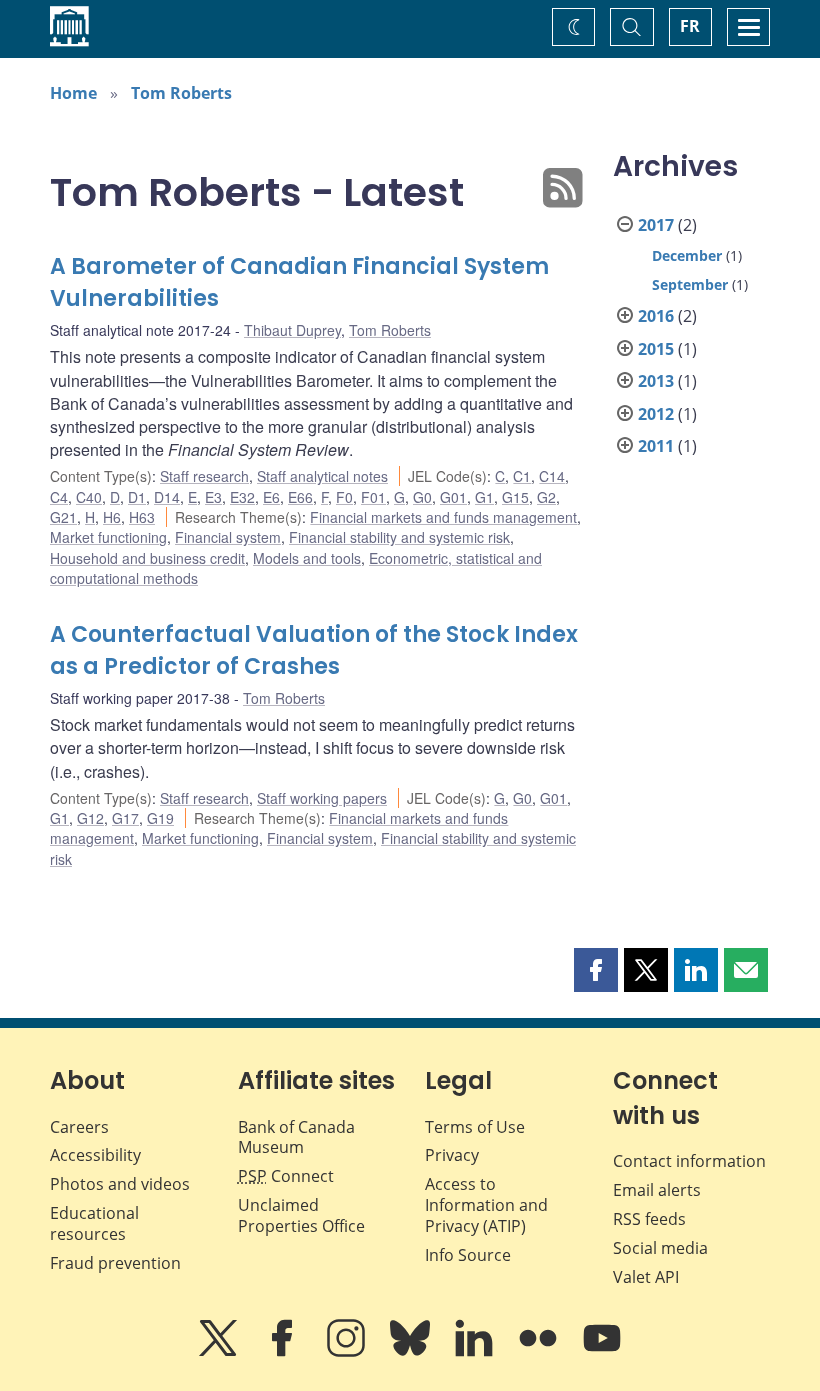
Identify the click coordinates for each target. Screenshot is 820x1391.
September (690, 284)
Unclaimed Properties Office (301, 1215)
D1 (137, 497)
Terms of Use (475, 1127)
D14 (167, 497)
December (687, 255)
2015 (656, 349)
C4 (59, 497)
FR (690, 26)
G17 (125, 818)
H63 (142, 517)
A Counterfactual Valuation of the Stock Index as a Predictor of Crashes (314, 650)
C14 (552, 476)
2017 (656, 225)
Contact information (689, 1161)
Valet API (646, 1277)
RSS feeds (649, 1219)
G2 (546, 497)
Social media (660, 1248)
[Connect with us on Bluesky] (412, 1352)
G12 (90, 818)
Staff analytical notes (322, 476)
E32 (242, 497)
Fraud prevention (115, 1263)
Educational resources (94, 1223)
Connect (286, 1176)
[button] (596, 970)
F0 (344, 497)
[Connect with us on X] (220, 1352)
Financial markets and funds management (443, 517)
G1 (484, 497)
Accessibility (95, 1155)
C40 (89, 497)
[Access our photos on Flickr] (540, 1352)
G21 (63, 517)
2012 (656, 414)
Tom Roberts (181, 93)
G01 (453, 497)
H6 (112, 517)
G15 (515, 497)
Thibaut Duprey (292, 330)
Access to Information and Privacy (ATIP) (486, 1205)
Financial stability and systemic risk (399, 537)
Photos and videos (120, 1184)
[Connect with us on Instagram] (348, 1352)
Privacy (452, 1155)
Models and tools (307, 558)
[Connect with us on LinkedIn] (476, 1352)
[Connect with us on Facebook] (284, 1352)
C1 (522, 476)
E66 (300, 497)
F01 (373, 497)
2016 (656, 316)
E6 (271, 497)
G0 (422, 497)
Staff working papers (322, 798)
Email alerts (657, 1190)
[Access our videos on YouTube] (602, 1352)
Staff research (204, 476)
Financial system (228, 537)
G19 (160, 818)
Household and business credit (147, 558)
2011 (656, 446)
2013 (656, 381)
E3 (213, 497)
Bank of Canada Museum (296, 1137)
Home (73, 93)
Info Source (468, 1255)
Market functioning (108, 537)
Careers (79, 1127)
